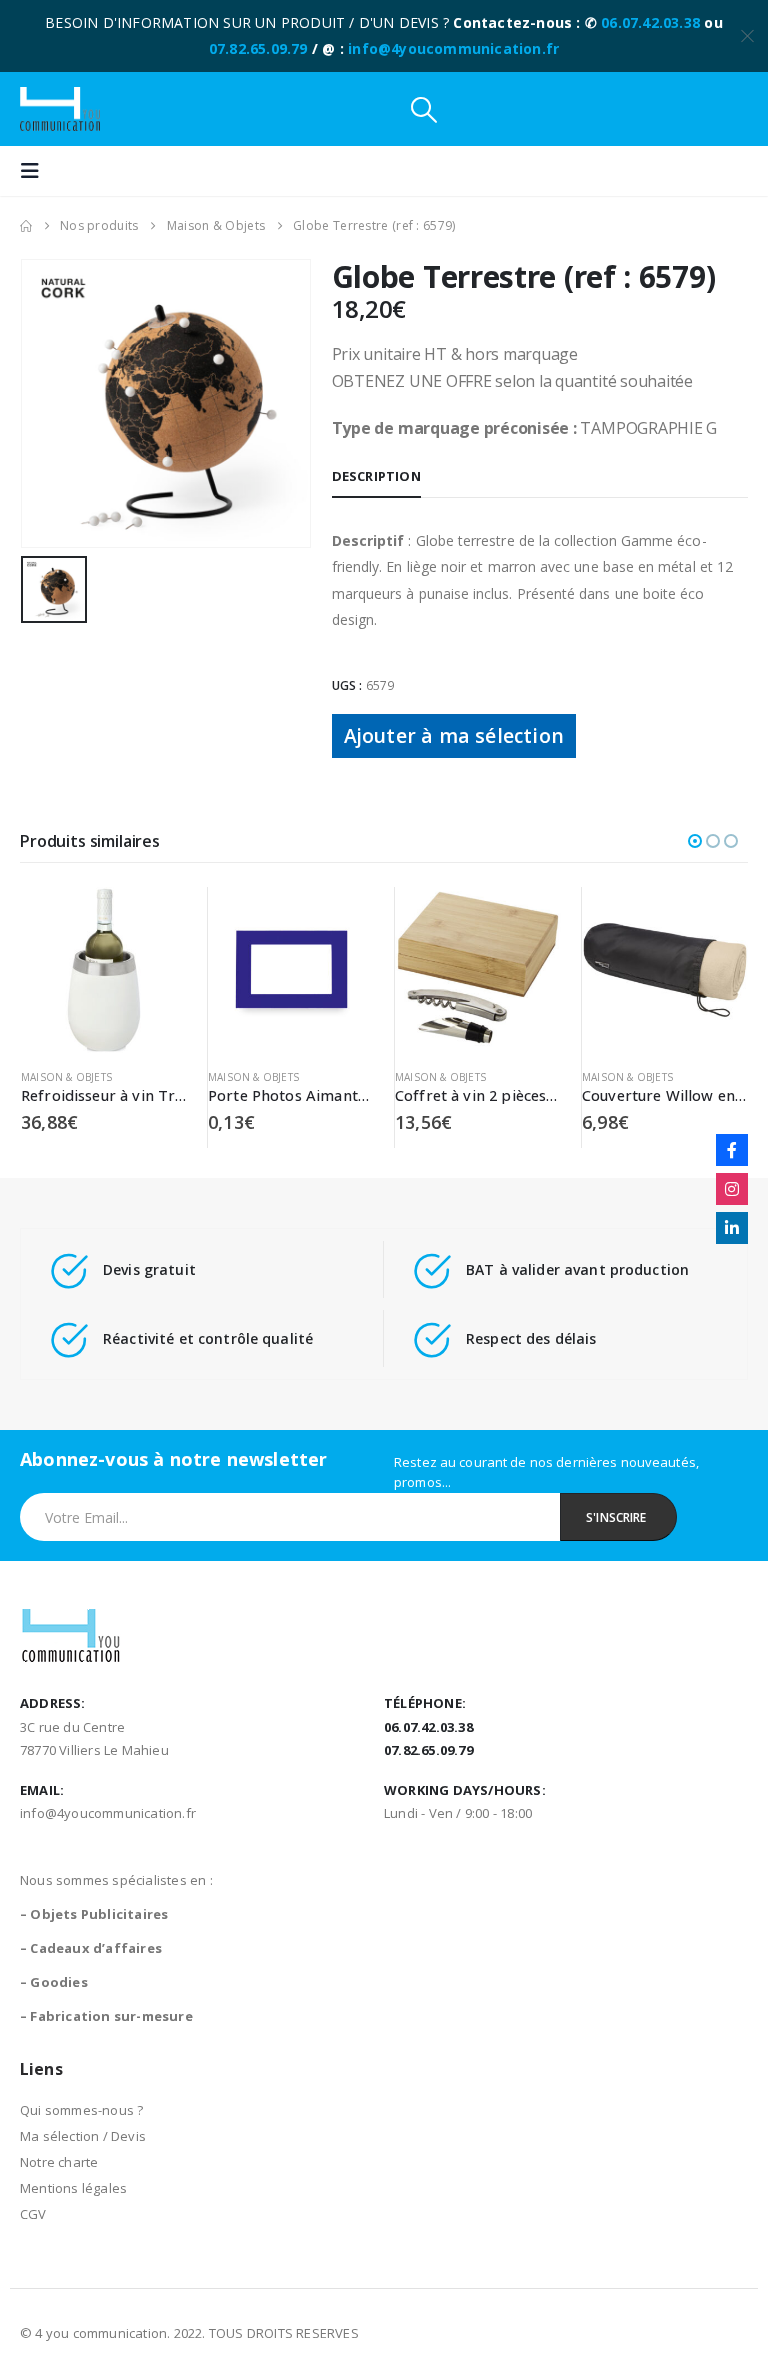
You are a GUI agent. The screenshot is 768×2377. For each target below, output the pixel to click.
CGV (33, 2214)
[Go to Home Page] (26, 226)
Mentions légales (73, 2188)
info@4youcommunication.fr (453, 48)
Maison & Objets (66, 1077)
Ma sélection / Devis (83, 2136)
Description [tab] (376, 476)
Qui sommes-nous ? (81, 2110)
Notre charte (59, 2162)
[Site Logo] (60, 109)
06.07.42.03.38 (650, 22)
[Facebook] (732, 1150)
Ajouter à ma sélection (454, 735)
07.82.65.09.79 (258, 48)
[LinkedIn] (732, 1228)
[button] (424, 109)
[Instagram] (732, 1189)
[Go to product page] (104, 970)
